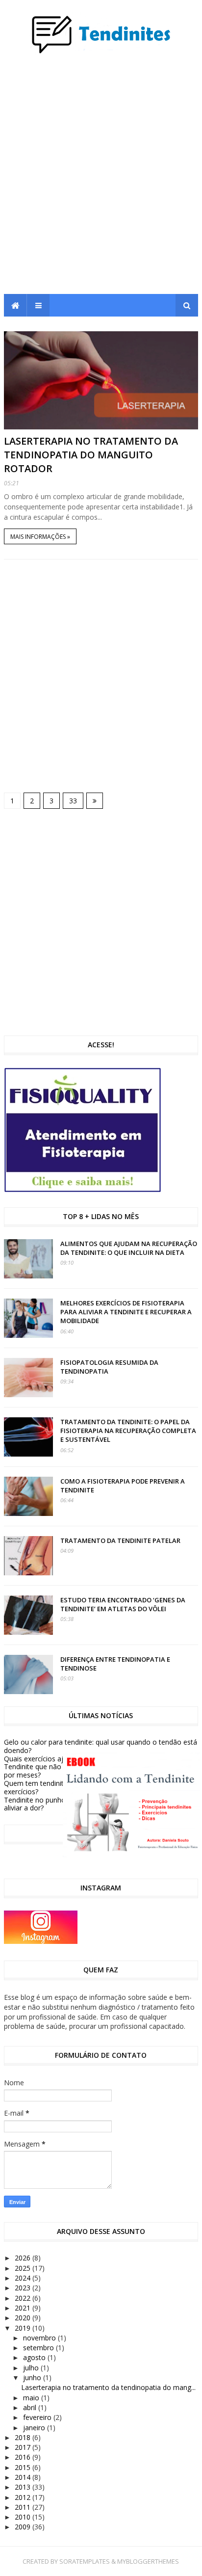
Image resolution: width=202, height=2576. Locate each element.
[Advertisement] (101, 178)
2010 (24, 2517)
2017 (24, 2447)
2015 (24, 2467)
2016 (24, 2457)
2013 (24, 2487)
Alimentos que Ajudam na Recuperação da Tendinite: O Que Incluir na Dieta (129, 1248)
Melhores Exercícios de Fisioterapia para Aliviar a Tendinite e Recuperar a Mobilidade (126, 1312)
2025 (24, 2268)
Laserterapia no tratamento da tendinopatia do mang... (108, 2387)
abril (31, 2407)
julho (32, 2368)
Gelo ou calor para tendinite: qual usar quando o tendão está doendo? (101, 1746)
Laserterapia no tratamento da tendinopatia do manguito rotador (91, 455)
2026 (24, 2258)
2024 (24, 2278)
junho (33, 2377)
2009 (24, 2527)
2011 (24, 2507)
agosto (35, 2357)
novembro (40, 2338)
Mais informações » (40, 537)
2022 (24, 2298)
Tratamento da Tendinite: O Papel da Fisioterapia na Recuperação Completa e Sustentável (128, 1431)
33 (73, 801)
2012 (24, 2497)
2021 (24, 2308)
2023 (24, 2288)
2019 (24, 2328)
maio (32, 2398)
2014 (24, 2477)
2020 (24, 2318)
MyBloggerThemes (148, 2561)
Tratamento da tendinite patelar (120, 1540)
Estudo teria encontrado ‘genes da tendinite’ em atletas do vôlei (123, 1604)
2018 (24, 2437)
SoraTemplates (85, 2561)
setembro (39, 2348)
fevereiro (38, 2417)
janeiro (35, 2428)
